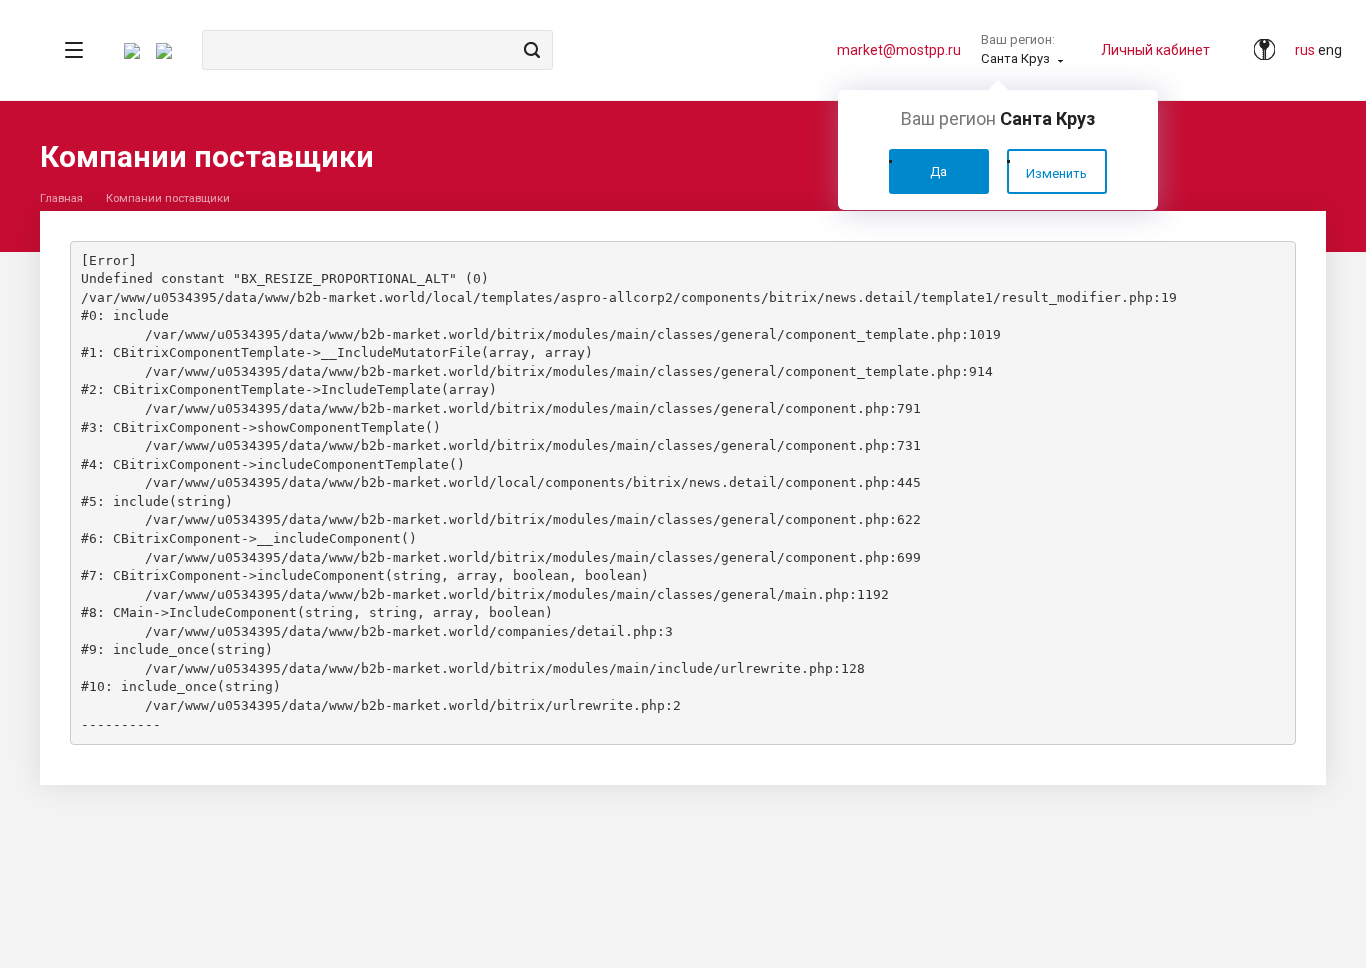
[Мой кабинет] (1255, 50)
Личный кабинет (1155, 50)
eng (1330, 50)
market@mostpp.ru (899, 50)
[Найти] (529, 50)
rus (1305, 50)
